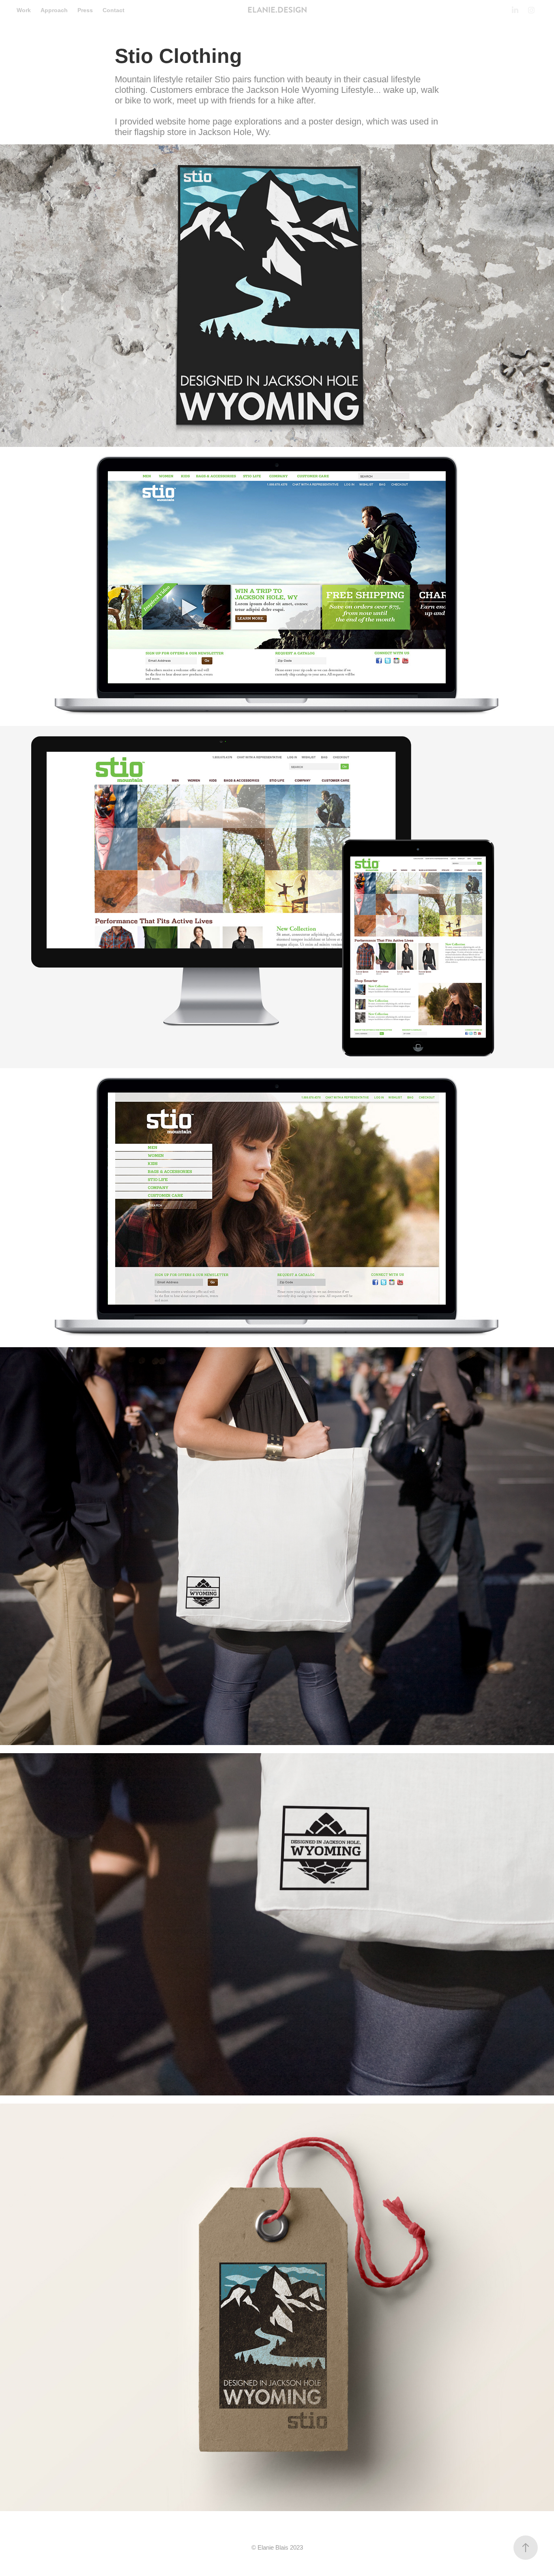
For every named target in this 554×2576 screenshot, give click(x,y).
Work (24, 10)
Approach (54, 10)
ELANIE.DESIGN (277, 10)
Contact (114, 10)
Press (85, 10)
